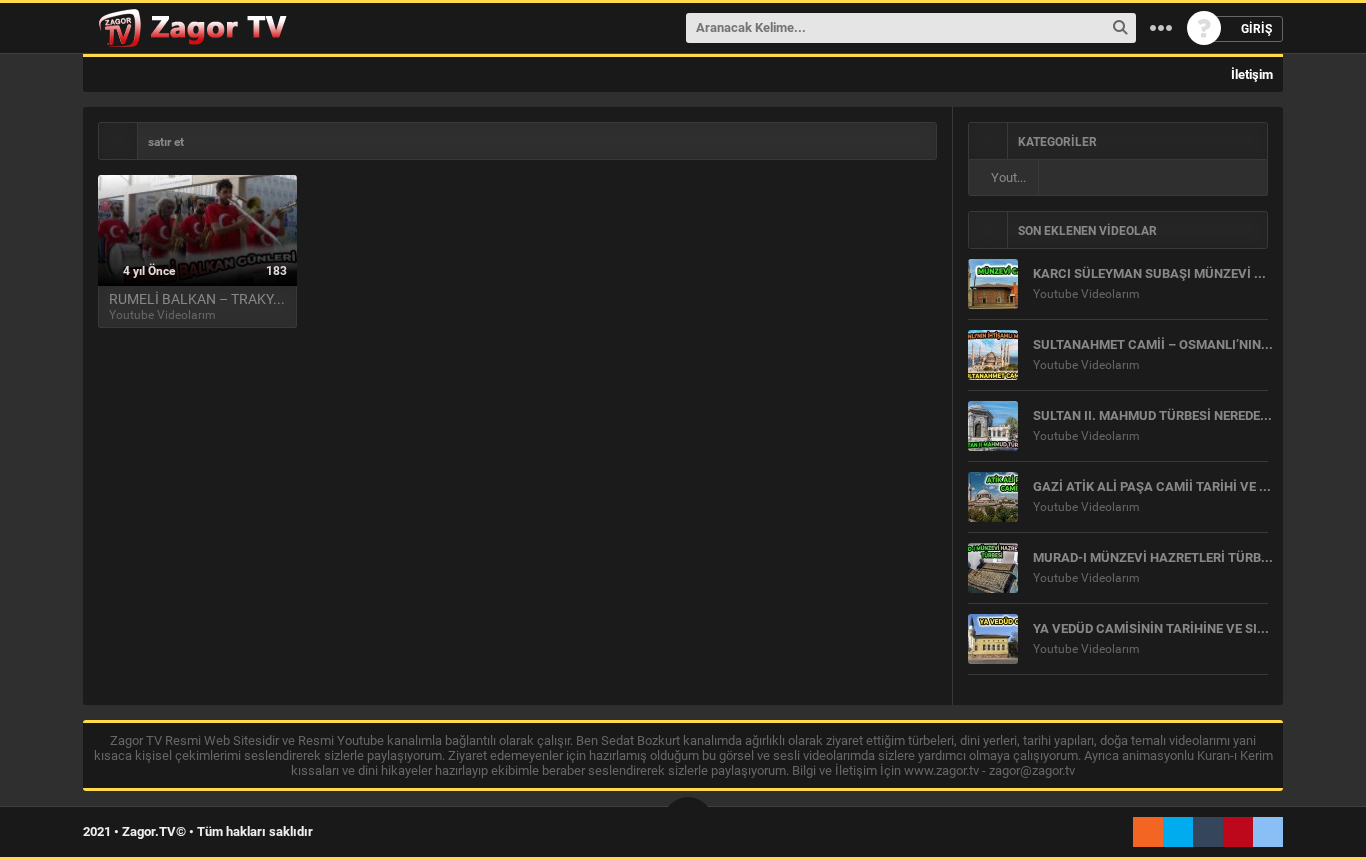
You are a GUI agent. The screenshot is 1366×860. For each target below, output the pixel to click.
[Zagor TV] (190, 28)
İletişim (1250, 74)
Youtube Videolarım (1013, 177)
